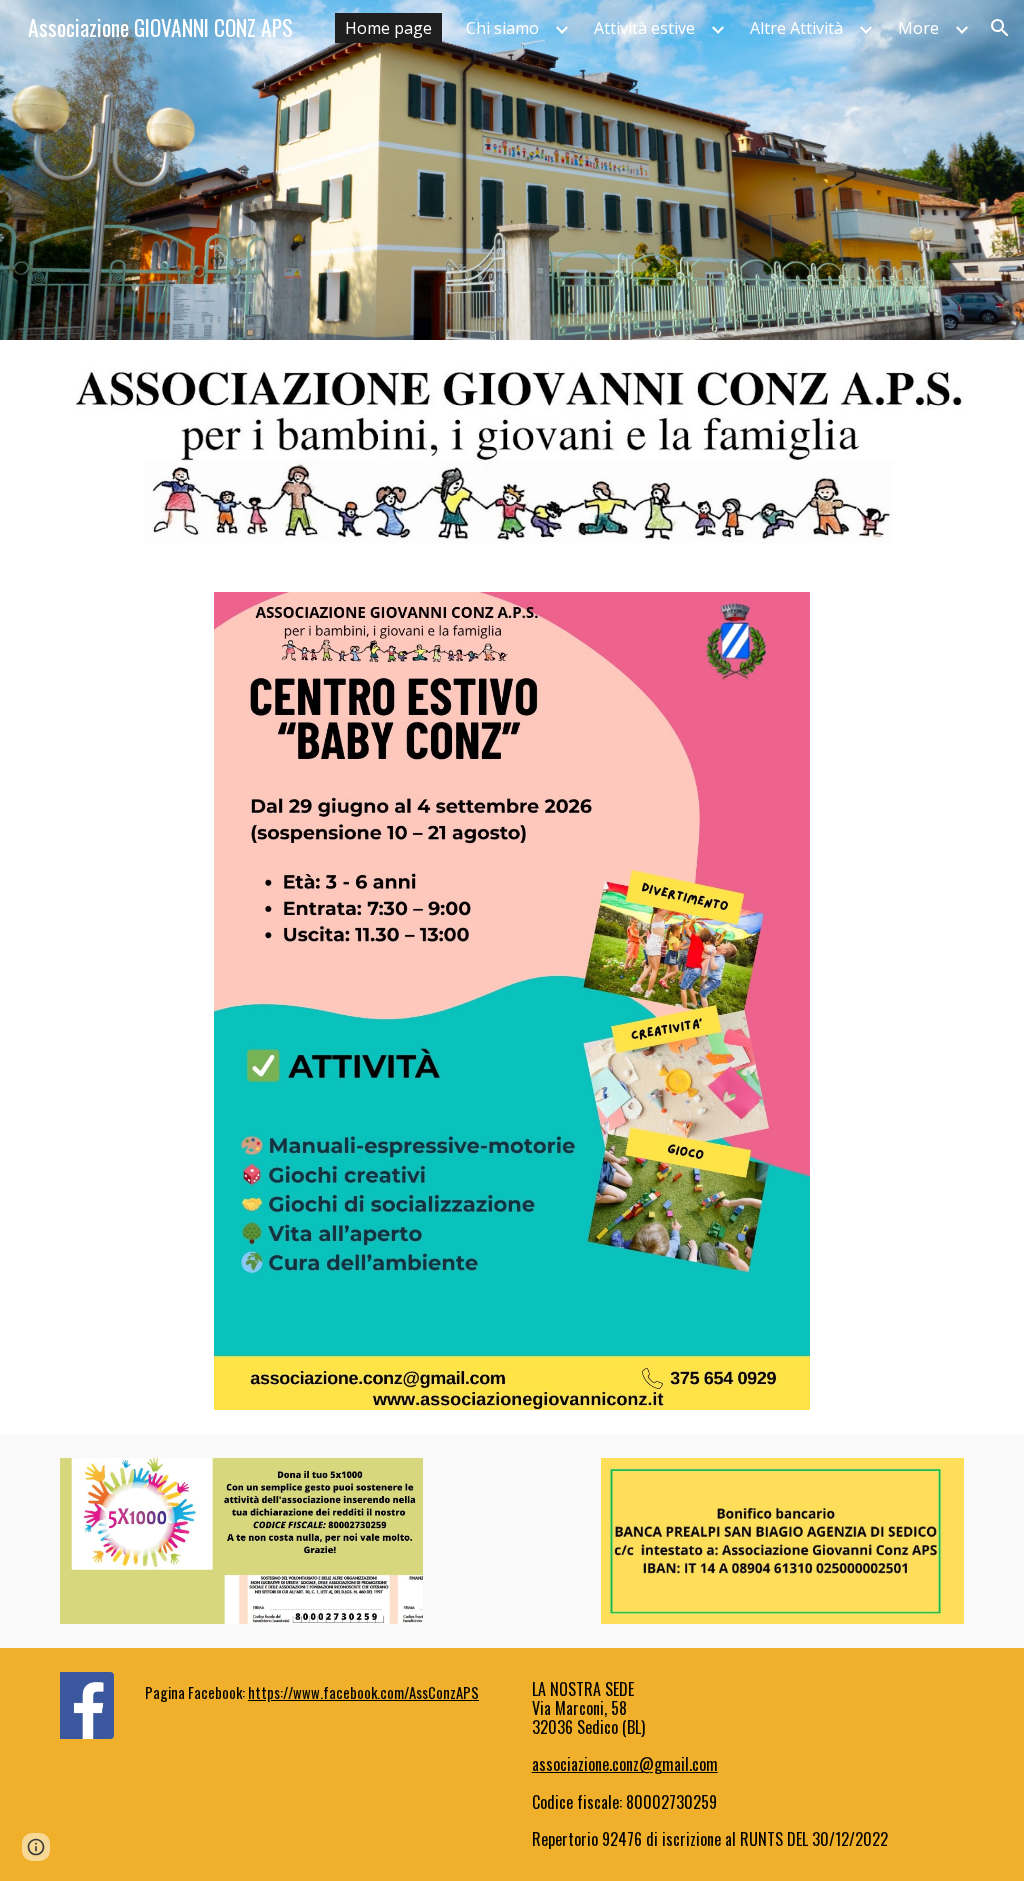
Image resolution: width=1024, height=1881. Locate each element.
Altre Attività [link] (796, 28)
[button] (1000, 28)
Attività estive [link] (644, 28)
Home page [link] (388, 28)
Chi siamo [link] (502, 28)
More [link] (918, 28)
